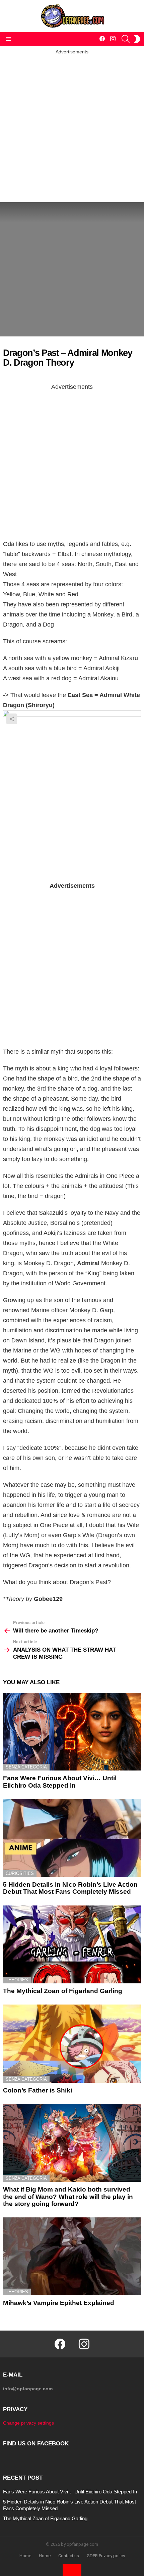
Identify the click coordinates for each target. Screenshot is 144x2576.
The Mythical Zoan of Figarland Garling (63, 1991)
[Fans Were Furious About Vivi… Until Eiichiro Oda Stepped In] (72, 1732)
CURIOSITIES (20, 1873)
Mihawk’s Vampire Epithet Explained (59, 2303)
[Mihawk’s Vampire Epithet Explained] (72, 2256)
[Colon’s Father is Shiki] (72, 2044)
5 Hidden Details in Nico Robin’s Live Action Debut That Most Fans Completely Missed (70, 1888)
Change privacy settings (28, 2423)
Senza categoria (26, 1767)
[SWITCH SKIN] (137, 39)
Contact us (69, 2556)
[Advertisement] (72, 127)
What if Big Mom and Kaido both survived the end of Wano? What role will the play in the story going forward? (68, 2197)
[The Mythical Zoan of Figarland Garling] (72, 1944)
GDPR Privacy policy (106, 2556)
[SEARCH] (126, 39)
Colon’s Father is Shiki (38, 2090)
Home (25, 2556)
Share (12, 719)
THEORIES (17, 1980)
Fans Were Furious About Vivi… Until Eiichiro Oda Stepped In (60, 1782)
